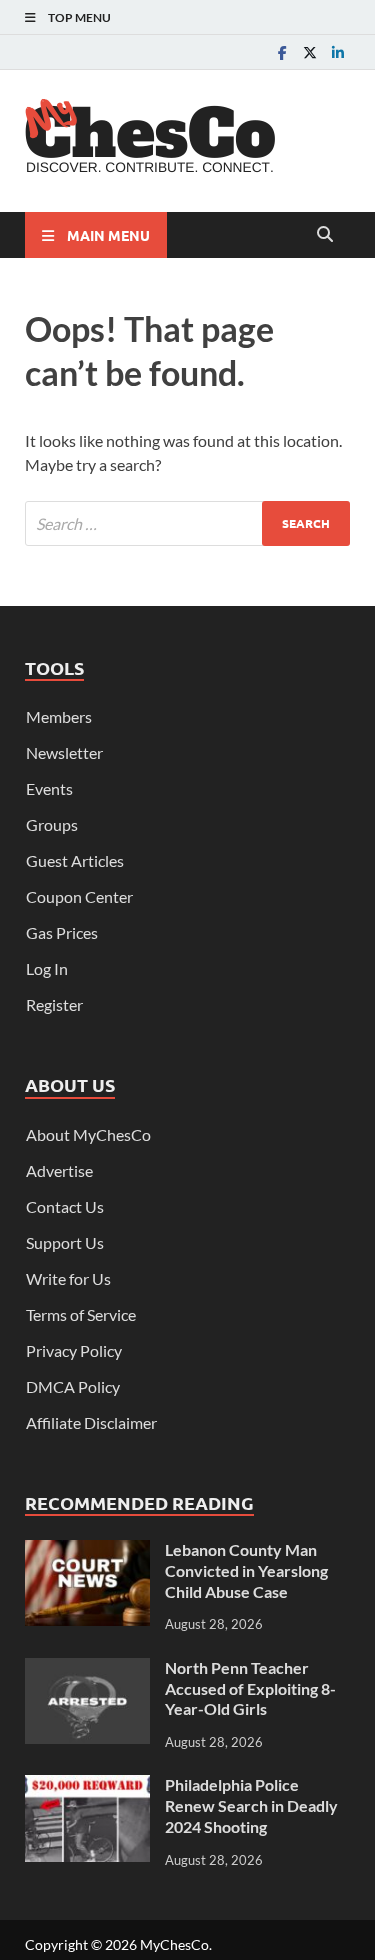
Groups (52, 824)
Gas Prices (62, 932)
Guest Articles (75, 860)
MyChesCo (174, 1944)
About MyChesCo (88, 1134)
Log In (47, 968)
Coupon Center (79, 896)
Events (49, 788)
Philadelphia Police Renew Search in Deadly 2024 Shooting (251, 1805)
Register (54, 1004)
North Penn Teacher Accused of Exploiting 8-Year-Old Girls (250, 1688)
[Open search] (325, 235)
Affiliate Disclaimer (91, 1422)
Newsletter (64, 752)
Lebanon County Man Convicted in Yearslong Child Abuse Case (246, 1570)
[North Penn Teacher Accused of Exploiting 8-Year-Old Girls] (87, 1669)
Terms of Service (81, 1314)
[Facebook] (282, 52)
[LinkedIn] (338, 52)
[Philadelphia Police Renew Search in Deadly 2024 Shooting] (87, 1786)
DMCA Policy (73, 1386)
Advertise (59, 1170)
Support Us (65, 1242)
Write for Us (68, 1278)
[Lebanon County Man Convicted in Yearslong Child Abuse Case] (87, 1551)
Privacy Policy (74, 1350)
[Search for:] (187, 523)
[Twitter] (310, 52)
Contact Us (65, 1206)
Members (59, 716)
